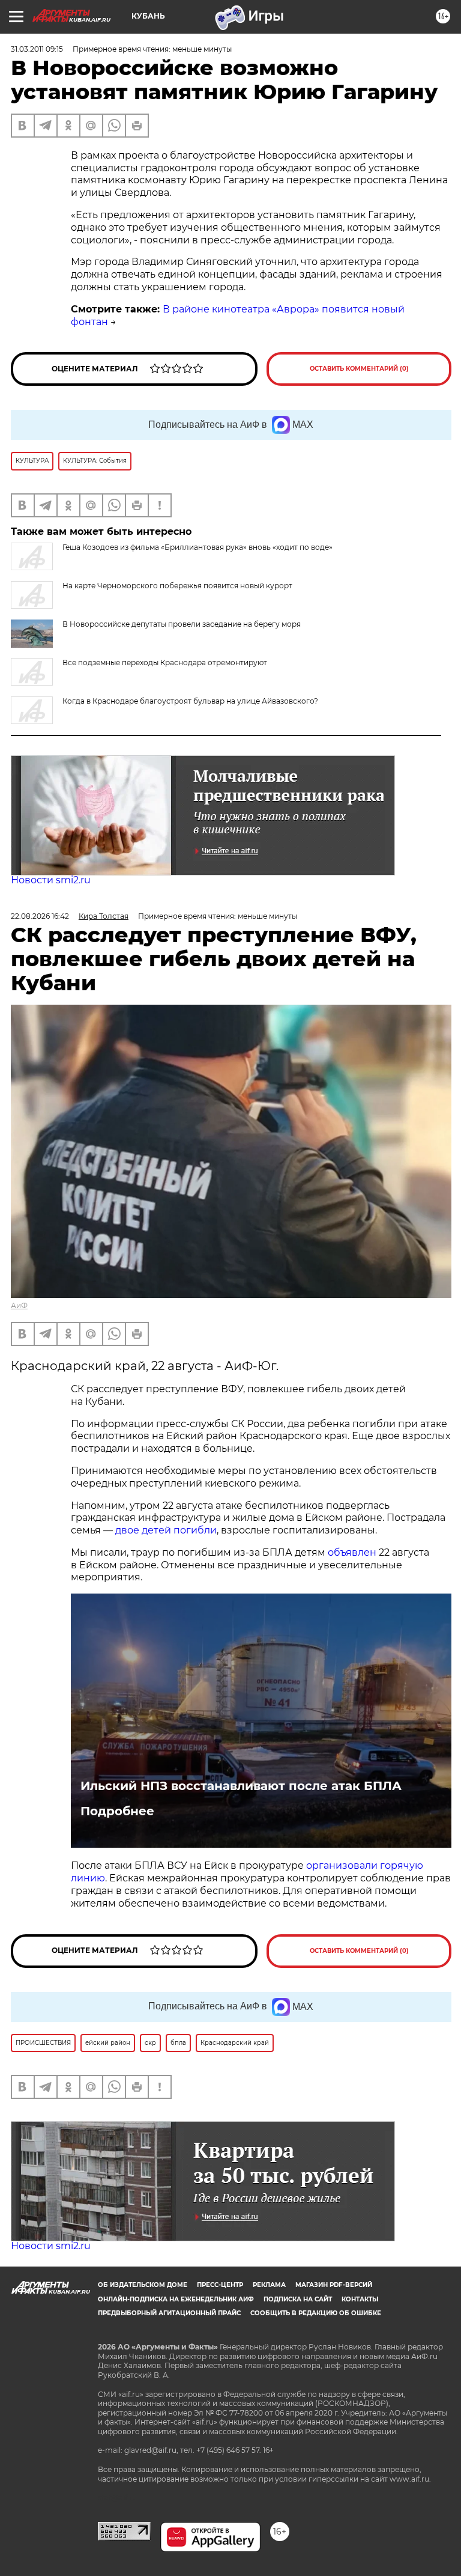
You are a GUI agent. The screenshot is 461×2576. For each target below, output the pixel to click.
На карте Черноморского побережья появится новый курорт (177, 586)
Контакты (360, 2299)
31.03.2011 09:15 (37, 49)
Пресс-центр (220, 2285)
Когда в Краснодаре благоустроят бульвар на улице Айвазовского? (190, 701)
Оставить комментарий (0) (359, 369)
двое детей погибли (166, 1530)
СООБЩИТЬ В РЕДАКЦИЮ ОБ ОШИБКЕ (316, 2313)
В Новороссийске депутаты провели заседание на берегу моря (182, 624)
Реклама (269, 2285)
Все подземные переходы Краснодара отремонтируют (165, 662)
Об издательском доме (143, 2285)
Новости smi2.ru (51, 880)
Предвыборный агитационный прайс (169, 2313)
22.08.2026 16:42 (40, 916)
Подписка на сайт (298, 2299)
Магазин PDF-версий (334, 2285)
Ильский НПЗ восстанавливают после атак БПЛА (241, 1786)
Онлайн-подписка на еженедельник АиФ (176, 2299)
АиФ (19, 1305)
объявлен (353, 1552)
